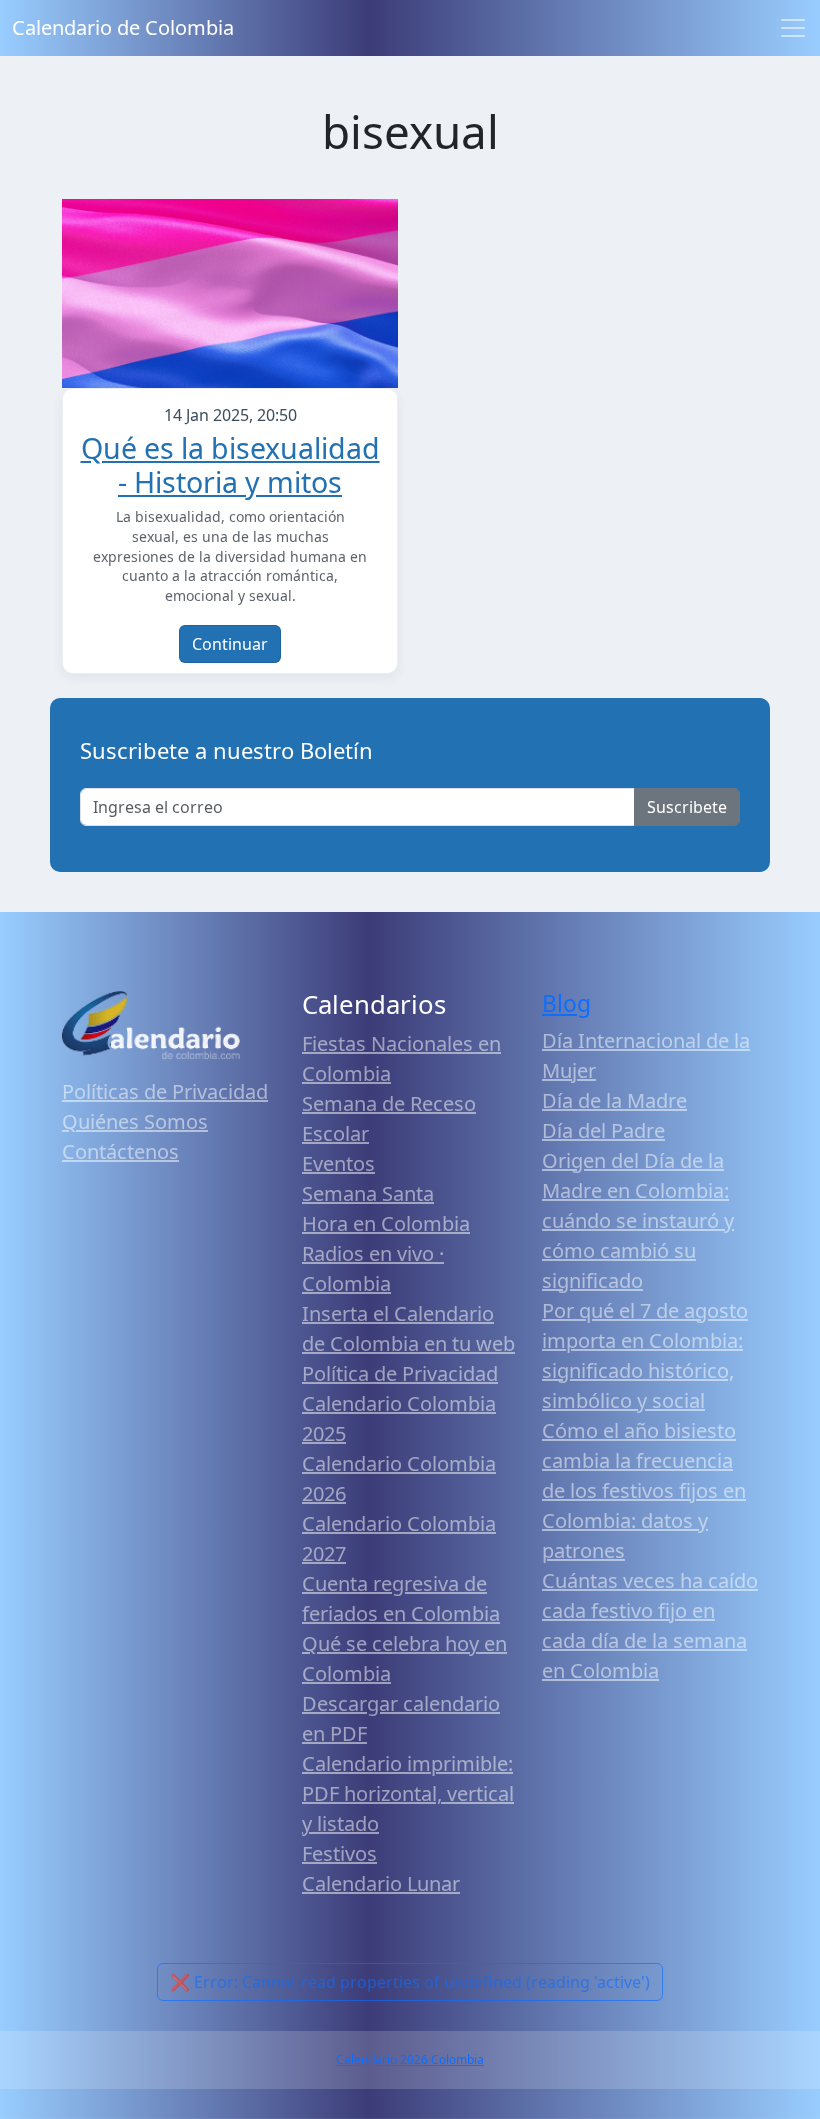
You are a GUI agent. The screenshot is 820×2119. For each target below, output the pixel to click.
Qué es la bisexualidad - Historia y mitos (230, 464)
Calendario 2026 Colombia (410, 2059)
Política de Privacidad (400, 1373)
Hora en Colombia (386, 1223)
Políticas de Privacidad (165, 1091)
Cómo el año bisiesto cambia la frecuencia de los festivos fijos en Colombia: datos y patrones (644, 1490)
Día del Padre (603, 1130)
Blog (566, 1003)
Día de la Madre (614, 1100)
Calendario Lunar (381, 1883)
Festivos (339, 1853)
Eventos (338, 1163)
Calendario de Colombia (123, 27)
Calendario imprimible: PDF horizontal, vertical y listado (408, 1793)
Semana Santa (368, 1193)
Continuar (230, 644)
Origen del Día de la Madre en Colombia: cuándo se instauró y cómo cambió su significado (638, 1220)
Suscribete (687, 807)
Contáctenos (120, 1151)
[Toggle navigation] (793, 28)
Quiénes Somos (135, 1121)
